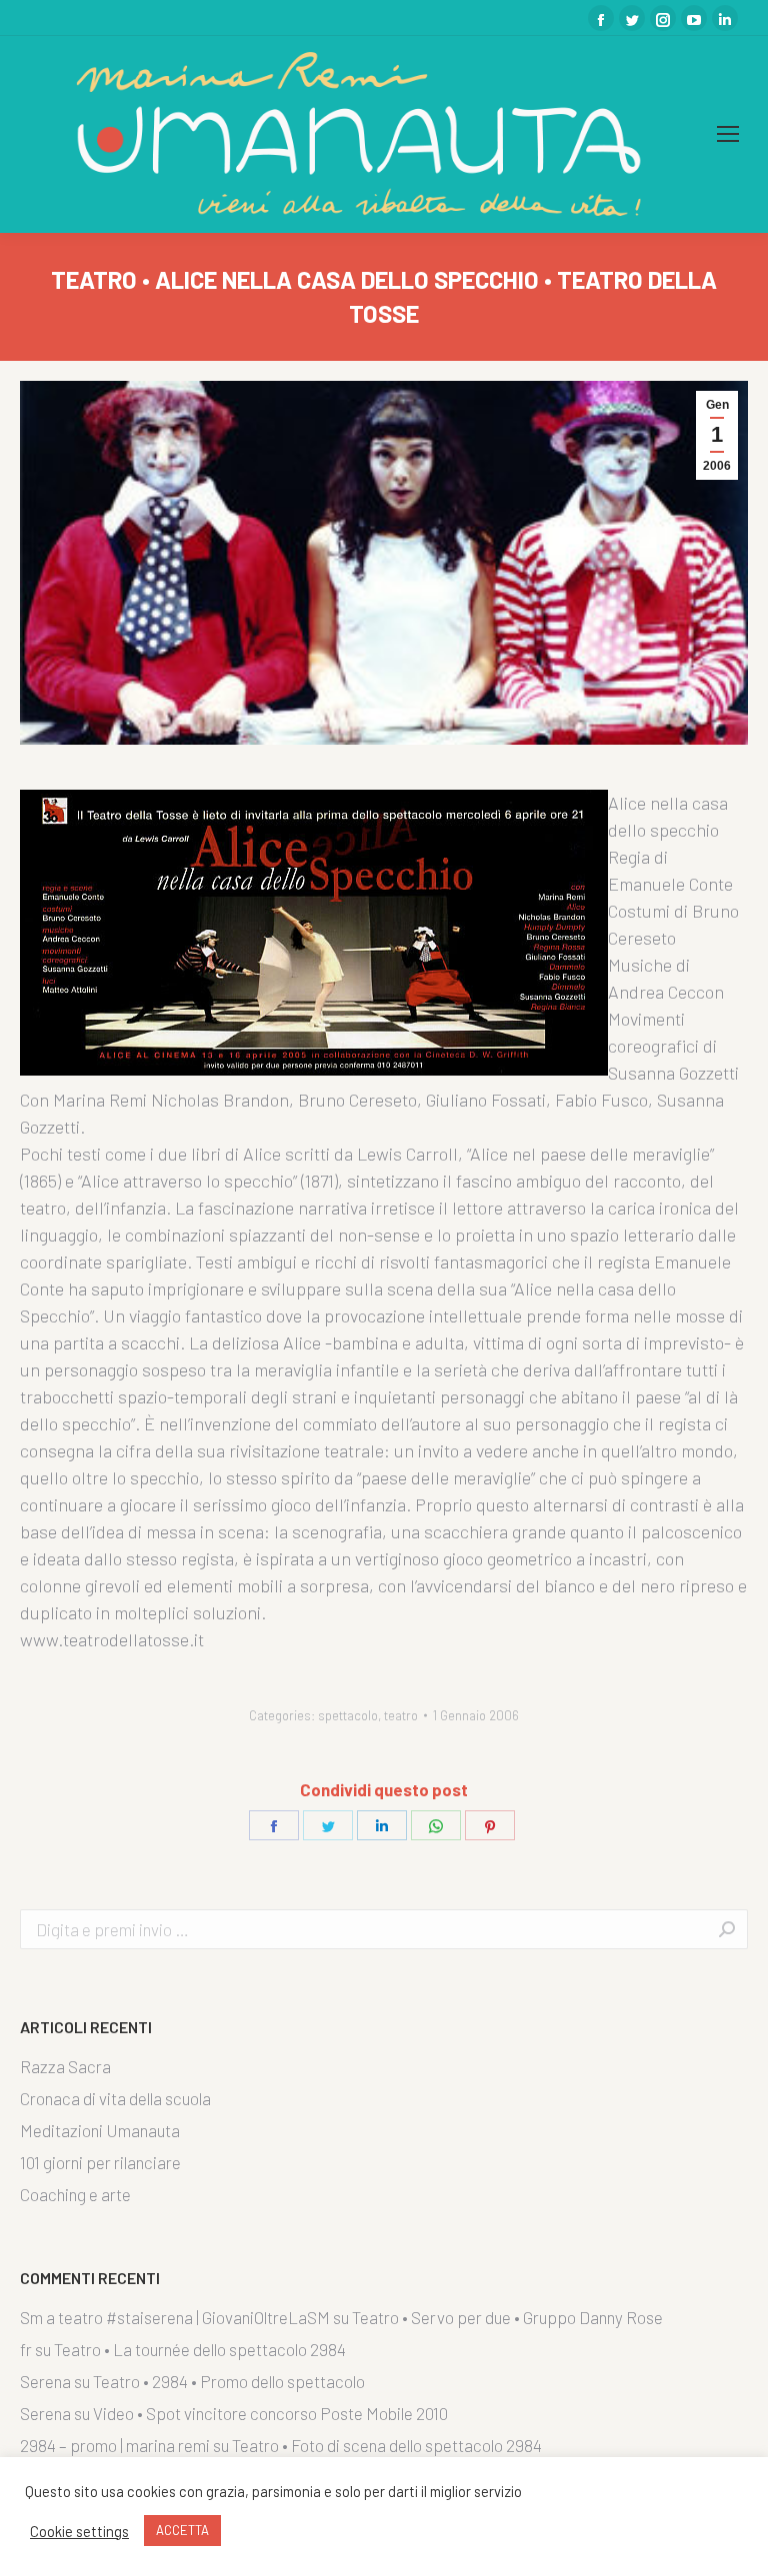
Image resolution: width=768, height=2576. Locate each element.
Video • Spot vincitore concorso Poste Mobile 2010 (270, 2413)
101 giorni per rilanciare (100, 2162)
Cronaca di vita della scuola (115, 2098)
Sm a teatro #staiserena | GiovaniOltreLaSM (175, 2317)
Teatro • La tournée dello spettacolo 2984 (200, 2349)
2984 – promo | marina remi (115, 2445)
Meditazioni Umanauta (100, 2130)
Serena (45, 2381)
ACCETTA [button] (182, 2530)
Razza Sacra (65, 2066)
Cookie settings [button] (79, 2531)
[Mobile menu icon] (728, 134)
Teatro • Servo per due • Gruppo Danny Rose (507, 2317)
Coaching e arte (75, 2194)
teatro (401, 1715)
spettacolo (348, 1715)
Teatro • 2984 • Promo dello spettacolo (229, 2381)
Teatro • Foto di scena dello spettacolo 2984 (387, 2445)
